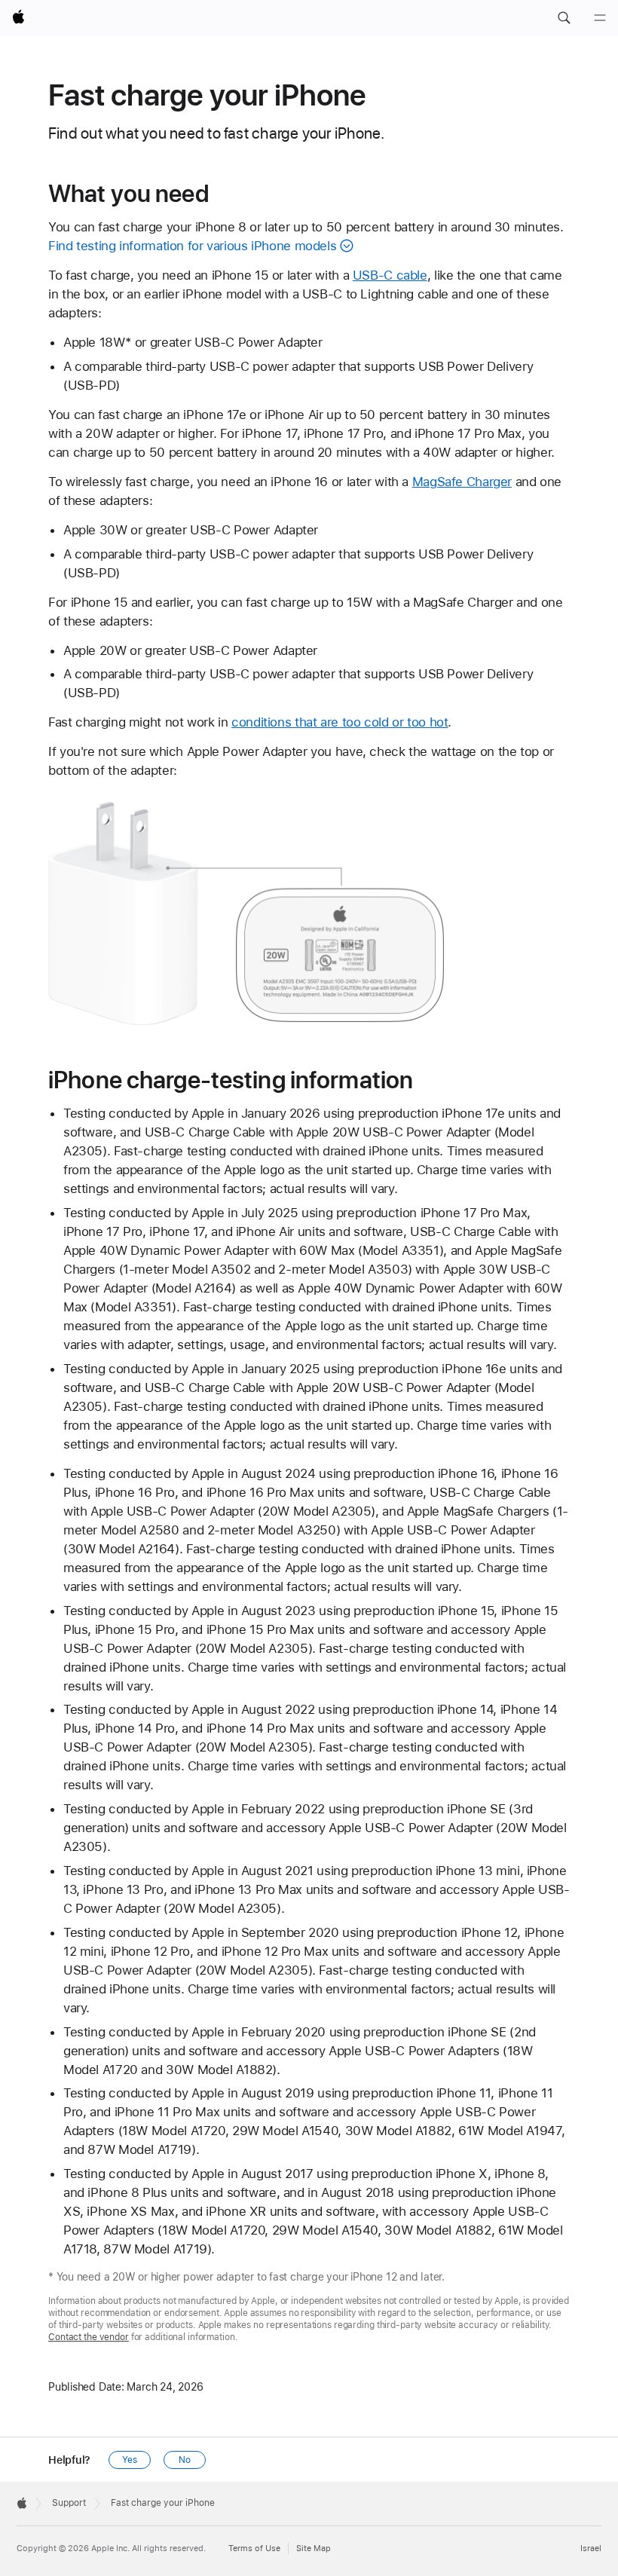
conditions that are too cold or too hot (340, 722)
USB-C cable (390, 275)
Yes (130, 2460)
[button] (564, 18)
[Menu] (600, 18)
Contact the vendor (89, 2337)
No (185, 2460)
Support (69, 2503)
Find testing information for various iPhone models (192, 246)
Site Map (314, 2548)
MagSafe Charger (462, 482)
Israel (591, 2548)
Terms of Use (254, 2548)
